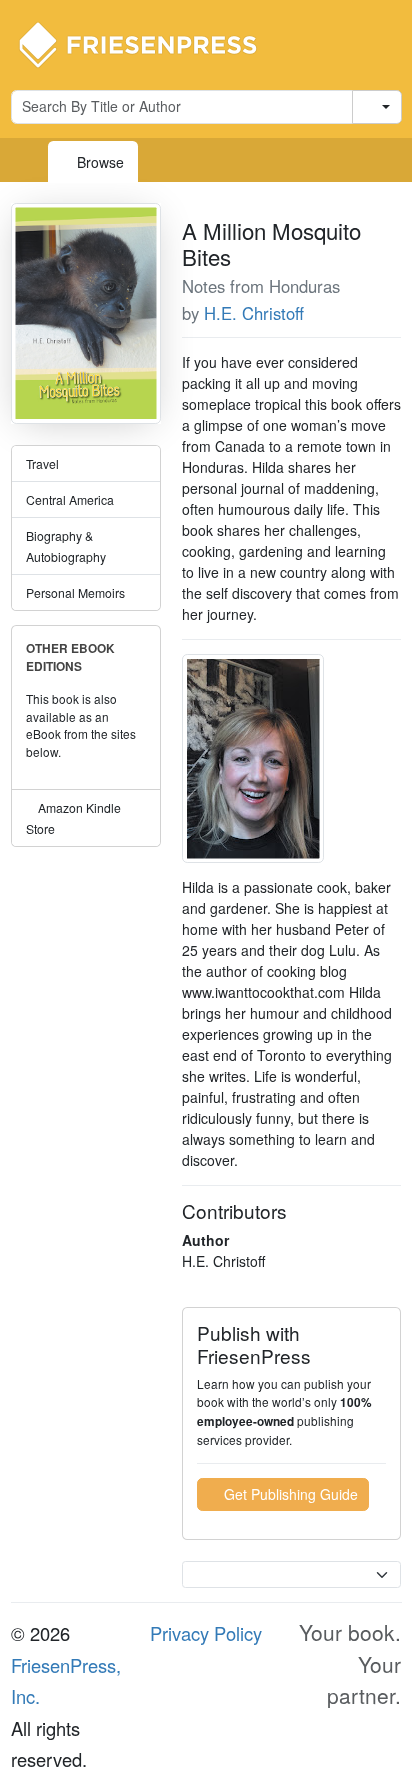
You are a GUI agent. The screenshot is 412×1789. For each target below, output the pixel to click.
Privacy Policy (206, 1633)
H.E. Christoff (254, 313)
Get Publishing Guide (289, 1494)
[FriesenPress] (151, 43)
